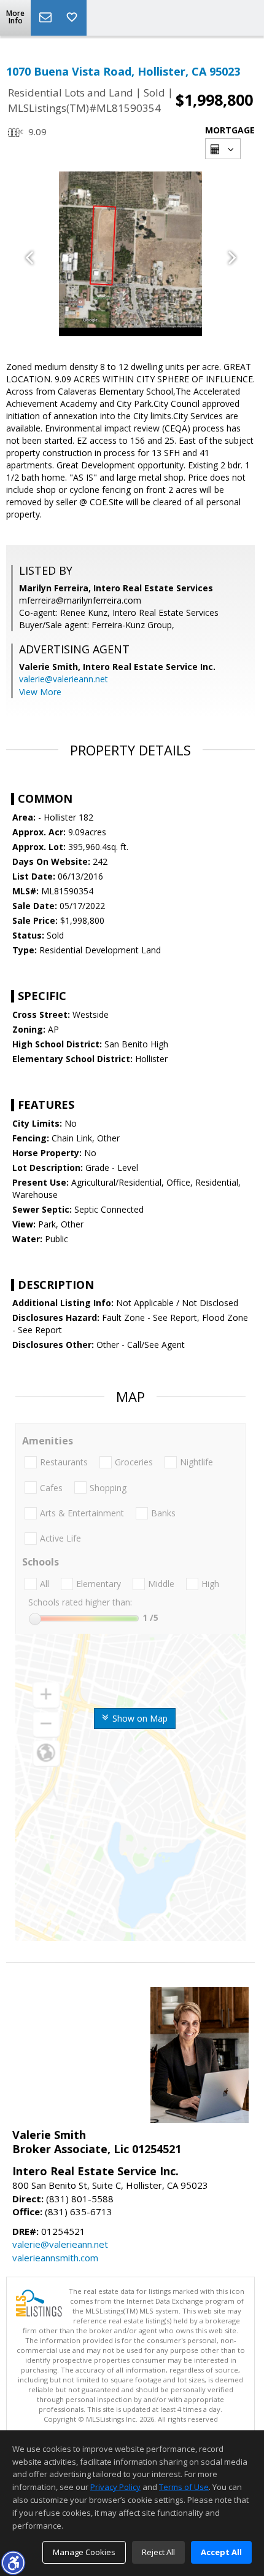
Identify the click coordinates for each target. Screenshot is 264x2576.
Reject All (158, 2552)
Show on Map (139, 1718)
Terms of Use (184, 2487)
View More (40, 692)
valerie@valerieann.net (64, 679)
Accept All (221, 2552)
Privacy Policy (115, 2487)
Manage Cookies (84, 2552)
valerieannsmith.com (55, 2258)
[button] (13, 2562)
